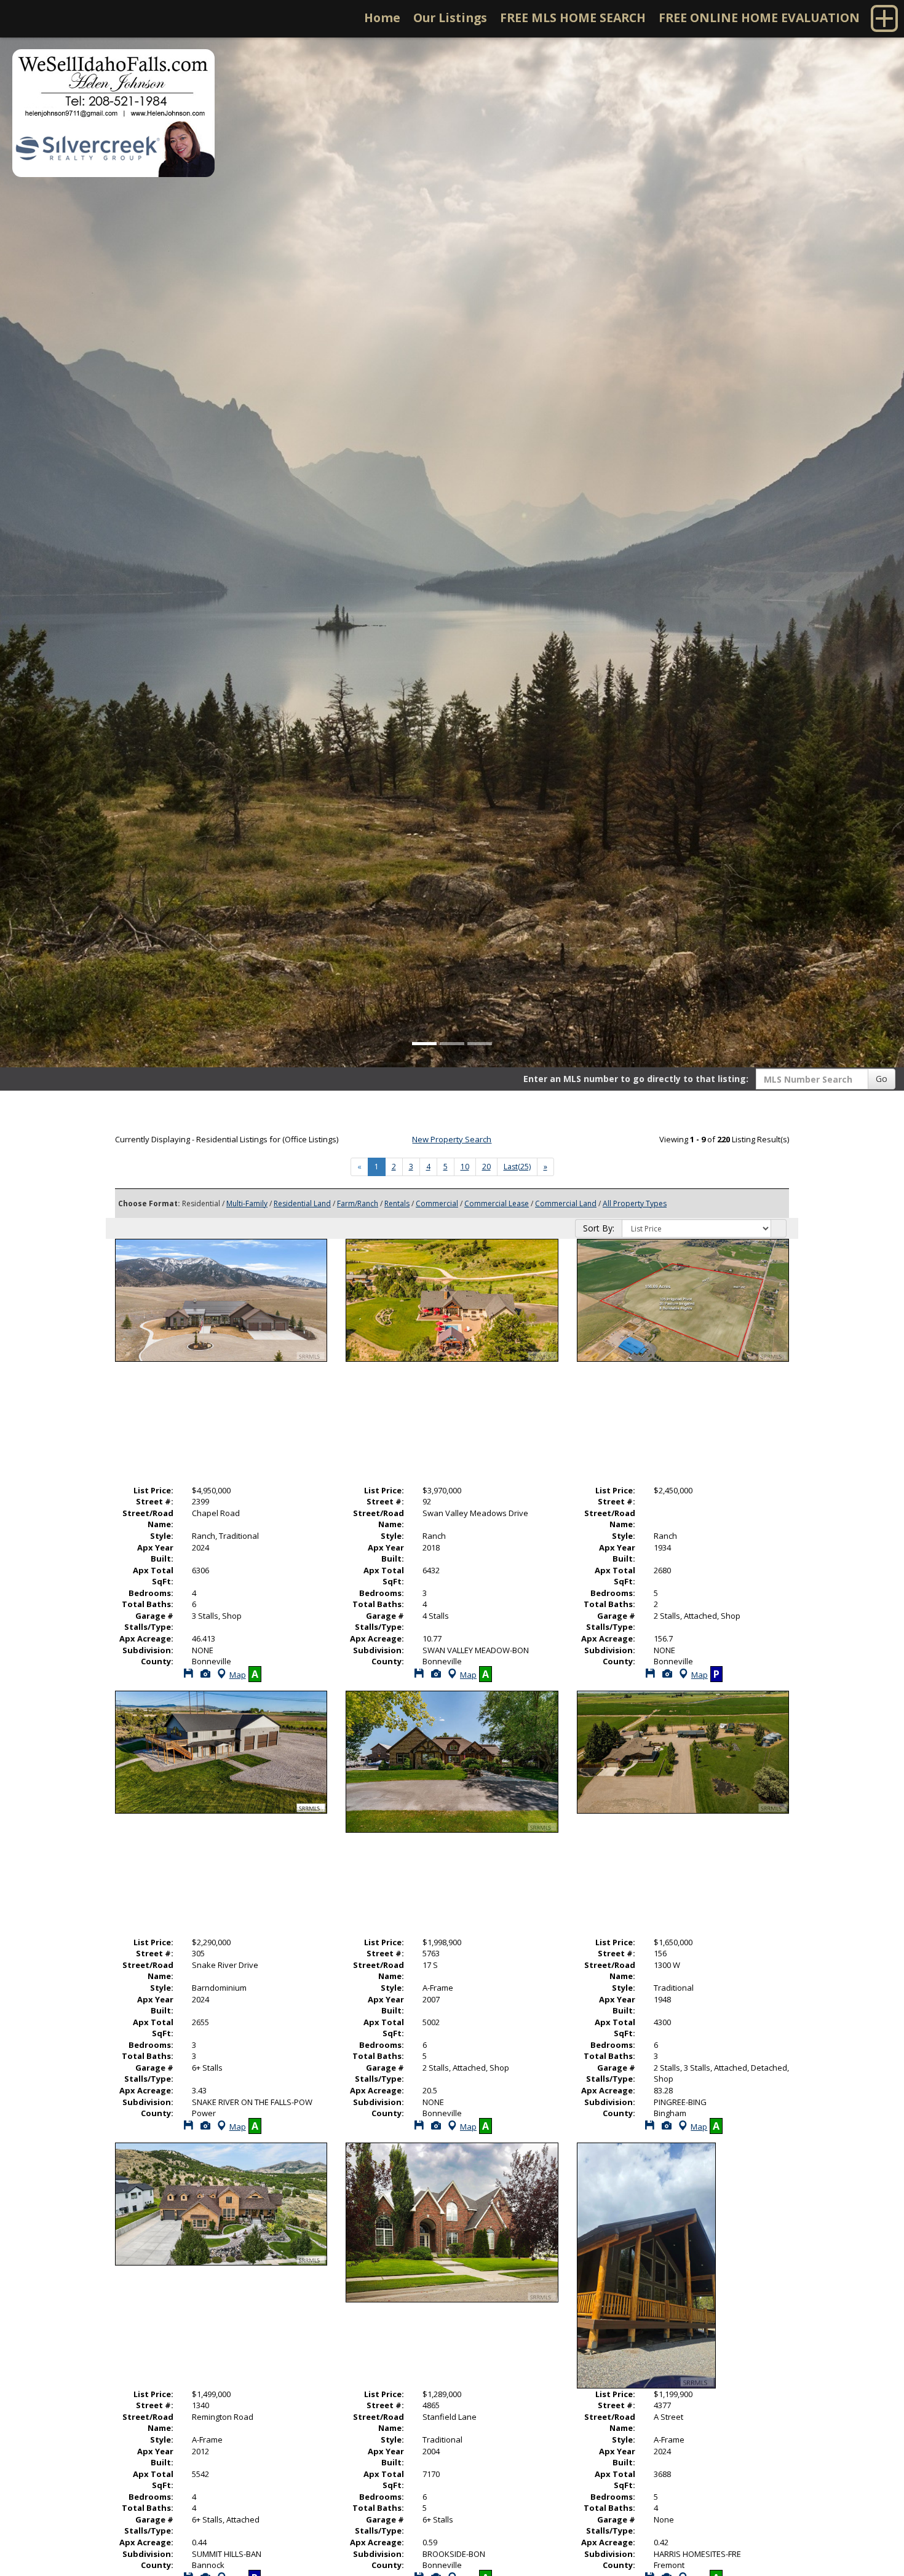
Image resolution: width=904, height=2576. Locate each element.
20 (486, 1167)
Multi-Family (247, 1203)
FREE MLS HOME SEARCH (573, 18)
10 (465, 1167)
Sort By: (599, 1228)
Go (882, 1079)
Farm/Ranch (358, 1203)
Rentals (397, 1203)
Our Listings (450, 18)
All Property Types (635, 1203)
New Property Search (452, 1139)
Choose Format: (149, 1203)
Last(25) (517, 1167)
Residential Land (302, 1203)
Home (382, 18)
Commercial (437, 1203)
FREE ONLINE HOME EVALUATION (759, 18)
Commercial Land (566, 1203)
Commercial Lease (497, 1203)
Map (238, 1675)
